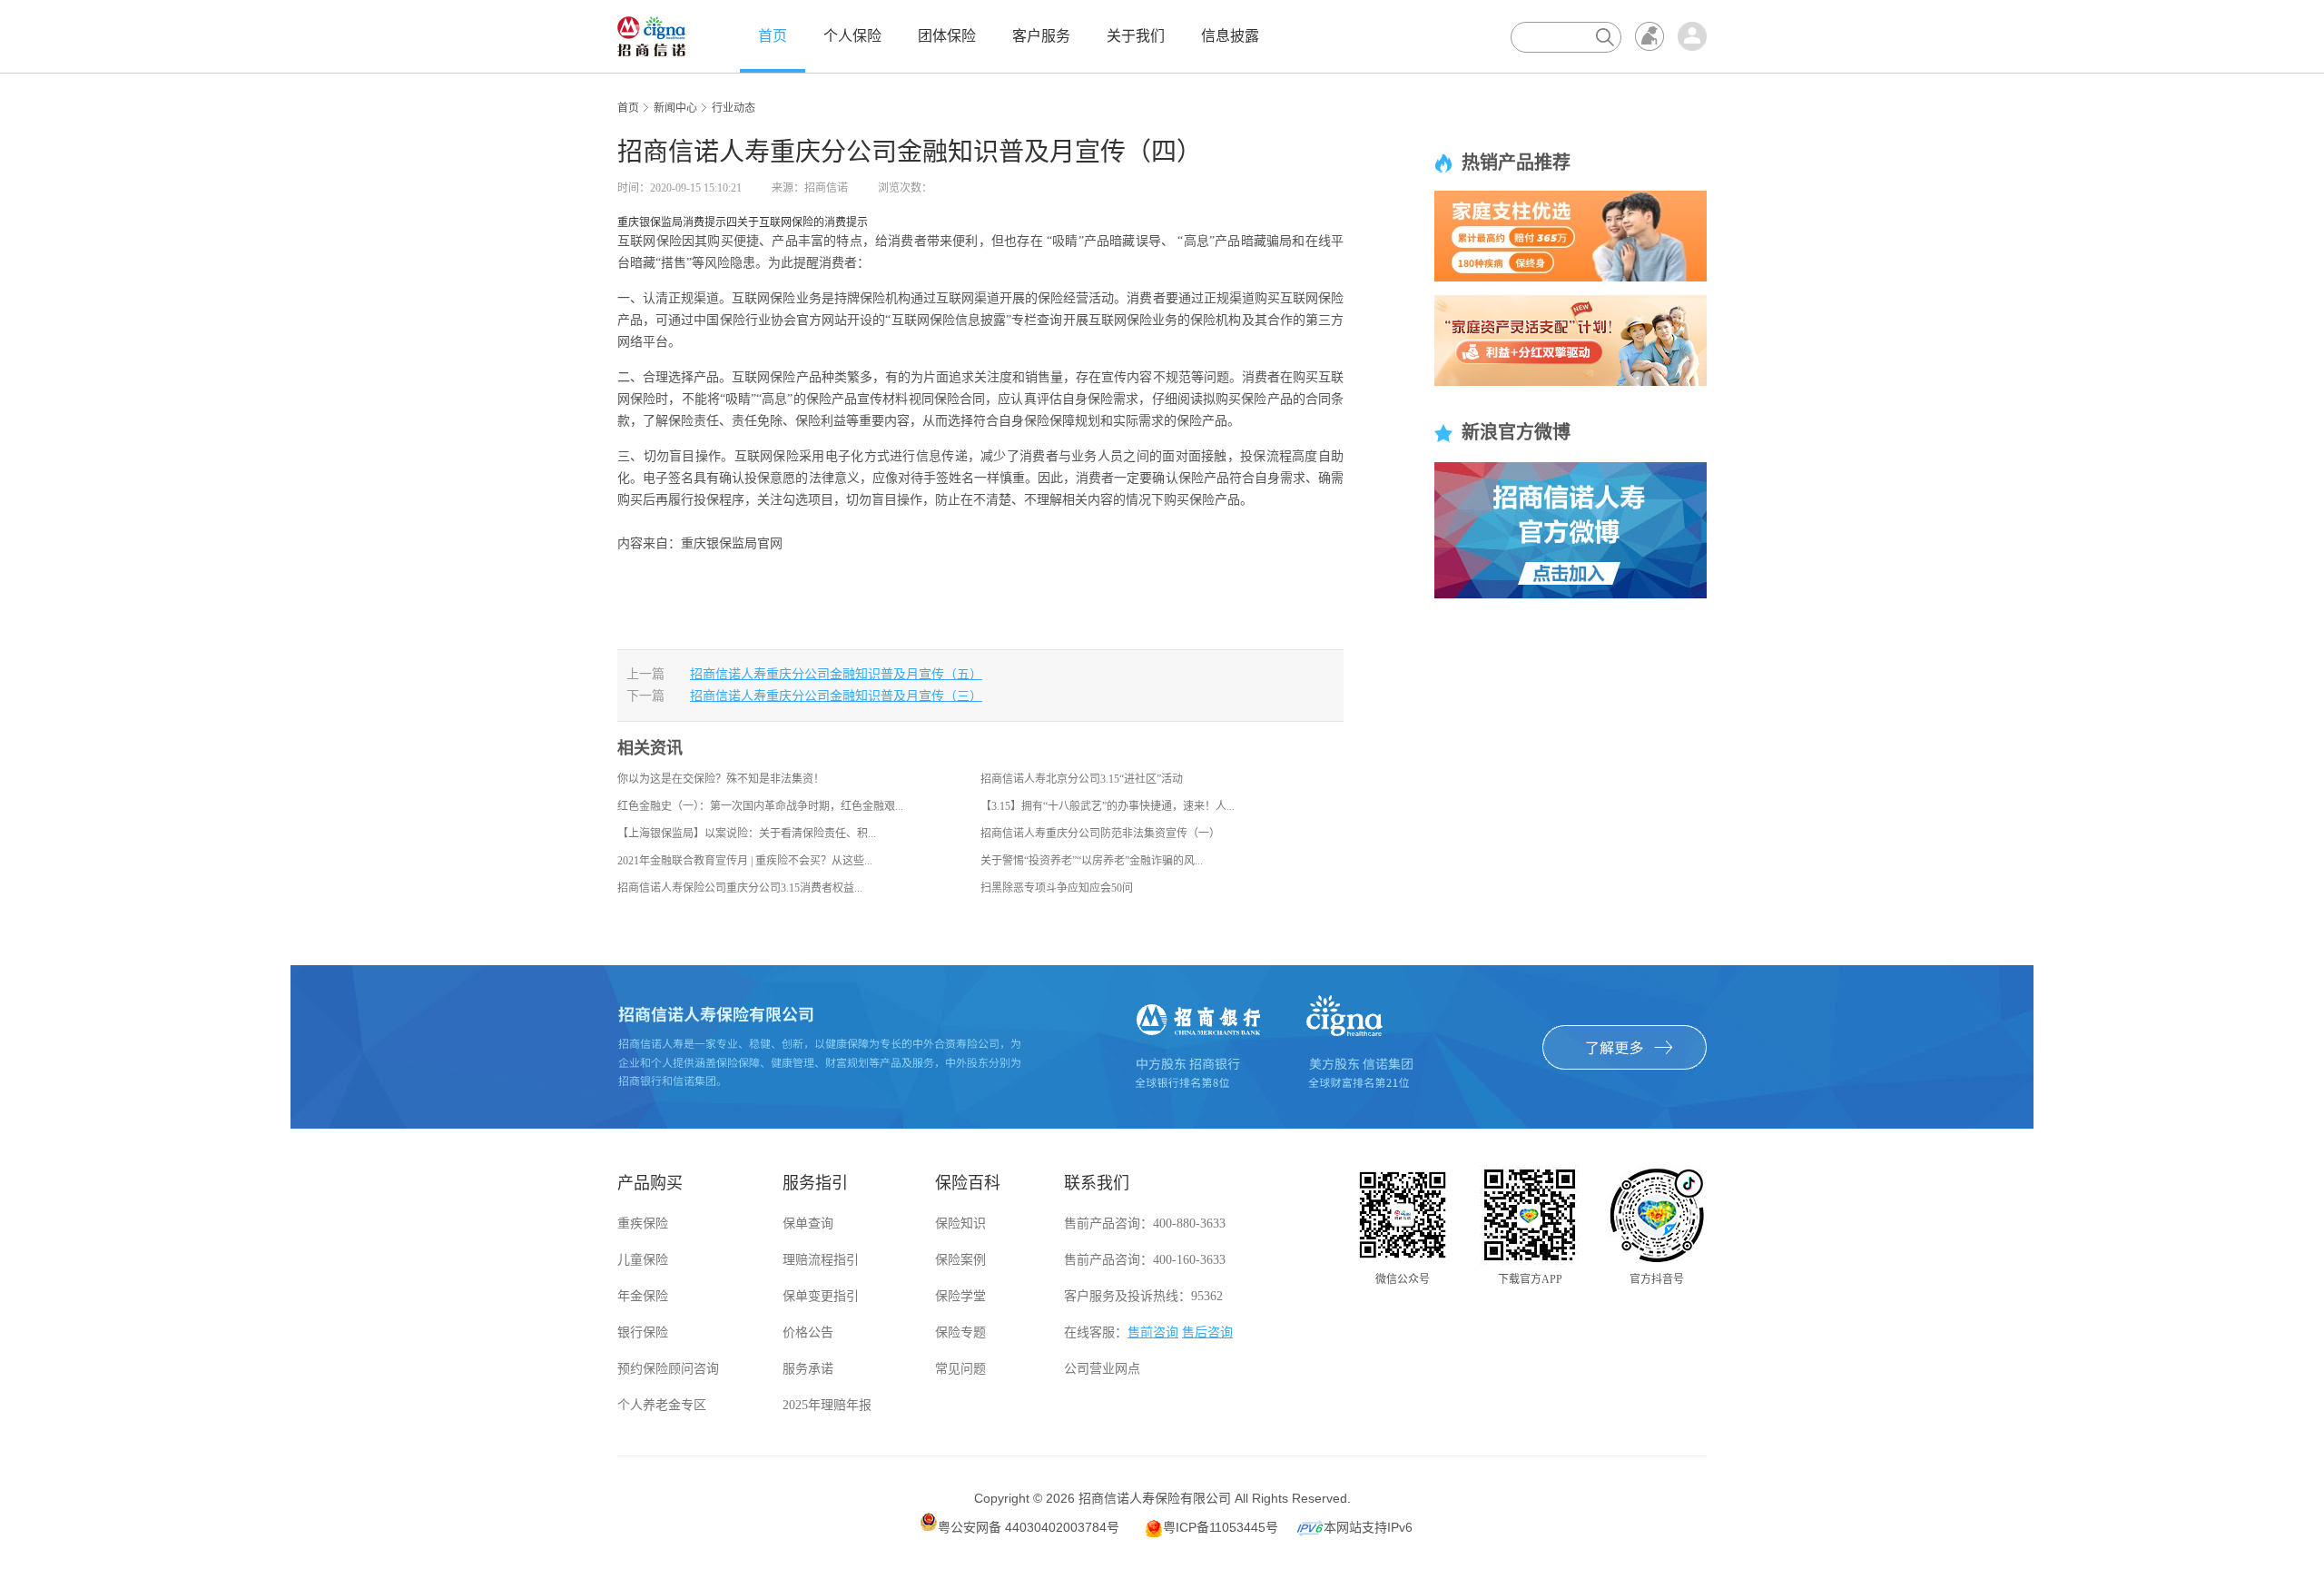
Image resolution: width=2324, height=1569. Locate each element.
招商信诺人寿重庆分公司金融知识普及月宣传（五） (836, 674)
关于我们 (1136, 36)
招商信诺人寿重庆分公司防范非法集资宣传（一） (1100, 834)
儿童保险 (643, 1260)
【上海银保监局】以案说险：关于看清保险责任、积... (747, 834)
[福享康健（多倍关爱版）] (1571, 235)
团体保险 (947, 36)
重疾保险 (643, 1224)
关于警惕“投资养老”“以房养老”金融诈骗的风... (1092, 861)
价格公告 (808, 1332)
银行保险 (643, 1332)
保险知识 (960, 1224)
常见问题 (960, 1369)
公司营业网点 (1102, 1369)
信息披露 (1230, 36)
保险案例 (960, 1260)
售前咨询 (1153, 1332)
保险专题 (960, 1332)
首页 (773, 36)
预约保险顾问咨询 (668, 1369)
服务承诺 (808, 1369)
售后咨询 (1207, 1332)
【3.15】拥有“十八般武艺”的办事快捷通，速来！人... (1108, 806)
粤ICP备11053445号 (1221, 1527)
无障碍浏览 (1649, 36)
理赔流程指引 (821, 1260)
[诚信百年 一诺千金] (651, 35)
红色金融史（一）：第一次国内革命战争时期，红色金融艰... (760, 806)
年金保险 (643, 1296)
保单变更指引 (821, 1296)
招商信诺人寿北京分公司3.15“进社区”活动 (1082, 779)
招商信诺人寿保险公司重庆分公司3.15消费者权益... (740, 888)
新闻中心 (675, 108)
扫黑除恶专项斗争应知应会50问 (1057, 888)
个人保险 (852, 36)
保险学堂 (960, 1296)
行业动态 (734, 108)
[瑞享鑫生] (1571, 340)
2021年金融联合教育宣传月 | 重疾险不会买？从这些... (745, 861)
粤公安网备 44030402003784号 (1029, 1527)
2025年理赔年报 (827, 1405)
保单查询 (808, 1224)
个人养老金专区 (662, 1405)
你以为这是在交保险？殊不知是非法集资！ (721, 779)
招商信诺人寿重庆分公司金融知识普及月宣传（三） (836, 696)
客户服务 (1041, 36)
